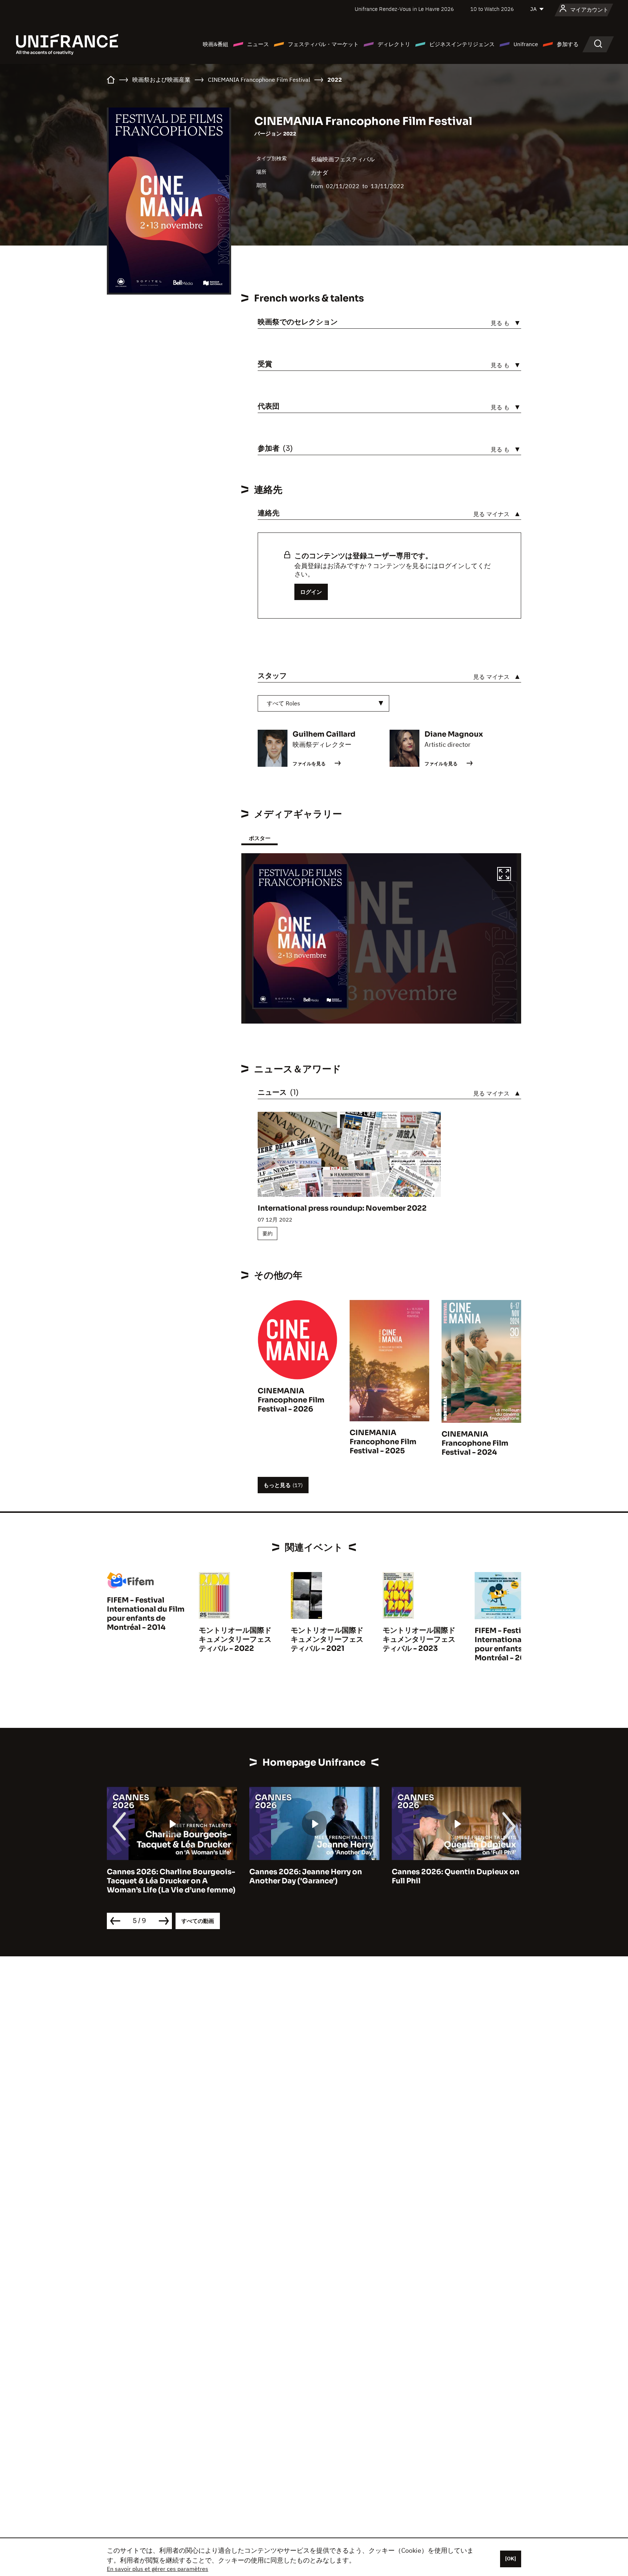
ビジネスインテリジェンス (462, 44)
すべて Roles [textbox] (283, 703)
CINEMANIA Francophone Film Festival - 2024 (475, 1443)
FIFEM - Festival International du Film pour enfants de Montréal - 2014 (146, 1614)
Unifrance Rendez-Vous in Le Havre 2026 (404, 9)
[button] (504, 875)
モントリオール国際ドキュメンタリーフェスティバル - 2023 (419, 1639)
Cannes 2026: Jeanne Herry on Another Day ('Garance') (306, 1876)
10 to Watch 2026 (492, 9)
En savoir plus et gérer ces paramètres (158, 2569)
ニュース (258, 44)
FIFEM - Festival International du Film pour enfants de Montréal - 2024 (514, 1644)
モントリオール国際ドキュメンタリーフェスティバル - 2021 (327, 1639)
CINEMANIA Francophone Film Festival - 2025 (383, 1442)
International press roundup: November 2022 (342, 1208)
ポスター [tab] (259, 838)
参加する (568, 44)
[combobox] (323, 703)
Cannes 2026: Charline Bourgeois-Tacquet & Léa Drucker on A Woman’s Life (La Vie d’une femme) (171, 1881)
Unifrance (526, 44)
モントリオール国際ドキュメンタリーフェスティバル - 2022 (235, 1639)
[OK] (511, 2559)
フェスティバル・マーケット (323, 44)
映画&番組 (216, 44)
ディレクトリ (394, 44)
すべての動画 (198, 1921)
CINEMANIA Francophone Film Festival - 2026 (291, 1400)
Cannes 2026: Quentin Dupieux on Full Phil (456, 1876)
